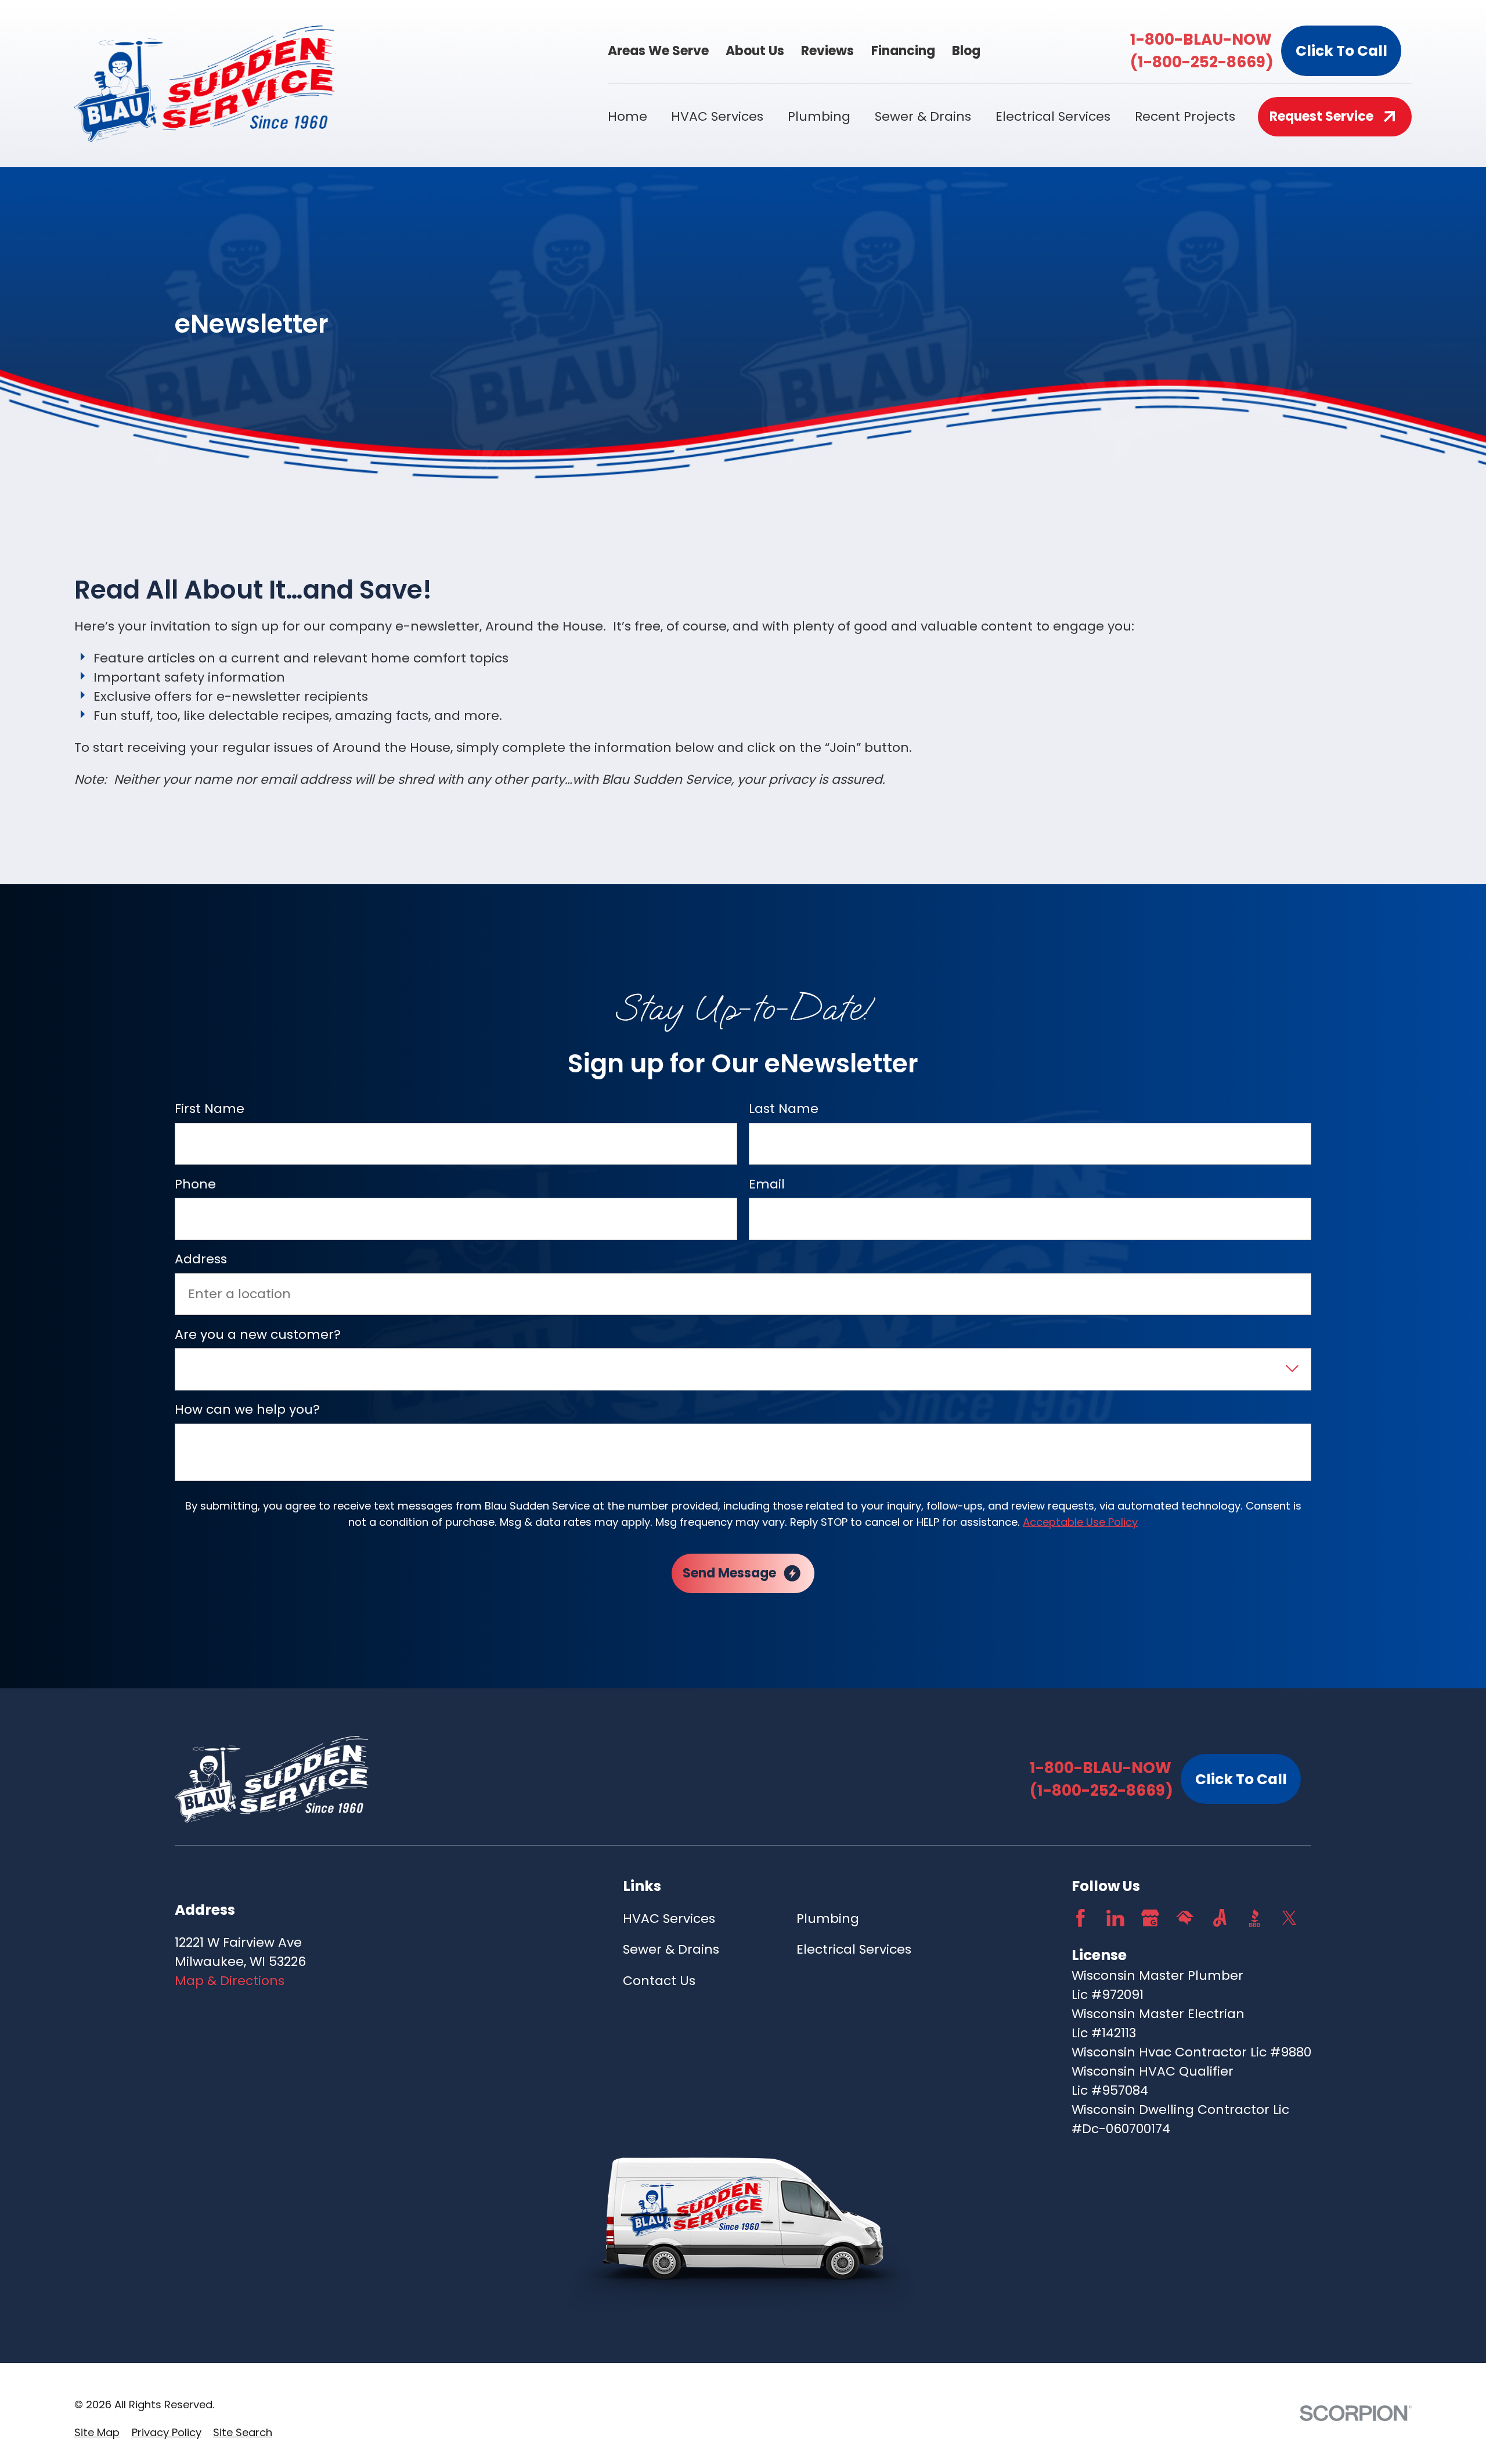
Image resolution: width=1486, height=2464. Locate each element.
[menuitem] (97, 2432)
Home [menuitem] (627, 116)
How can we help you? (247, 1410)
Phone (195, 1184)
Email (767, 1184)
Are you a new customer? (258, 1334)
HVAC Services (669, 1919)
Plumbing (828, 1919)
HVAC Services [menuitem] (717, 116)
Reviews (827, 51)
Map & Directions (230, 1981)
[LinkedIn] (1115, 1918)
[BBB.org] (1255, 1918)
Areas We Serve (658, 51)
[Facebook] (1081, 1918)
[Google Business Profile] (1150, 1918)
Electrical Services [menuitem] (1053, 116)
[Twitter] (1290, 1918)
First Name (210, 1109)
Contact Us (659, 1981)
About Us (755, 51)
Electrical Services (854, 1949)
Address (201, 1259)
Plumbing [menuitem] (819, 116)
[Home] (205, 84)
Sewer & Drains (671, 1949)
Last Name (784, 1109)
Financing (903, 51)
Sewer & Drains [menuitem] (923, 116)
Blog (966, 51)
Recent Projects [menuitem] (1185, 116)
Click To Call (1341, 51)
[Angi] (1220, 1918)
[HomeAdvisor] (1185, 1918)
